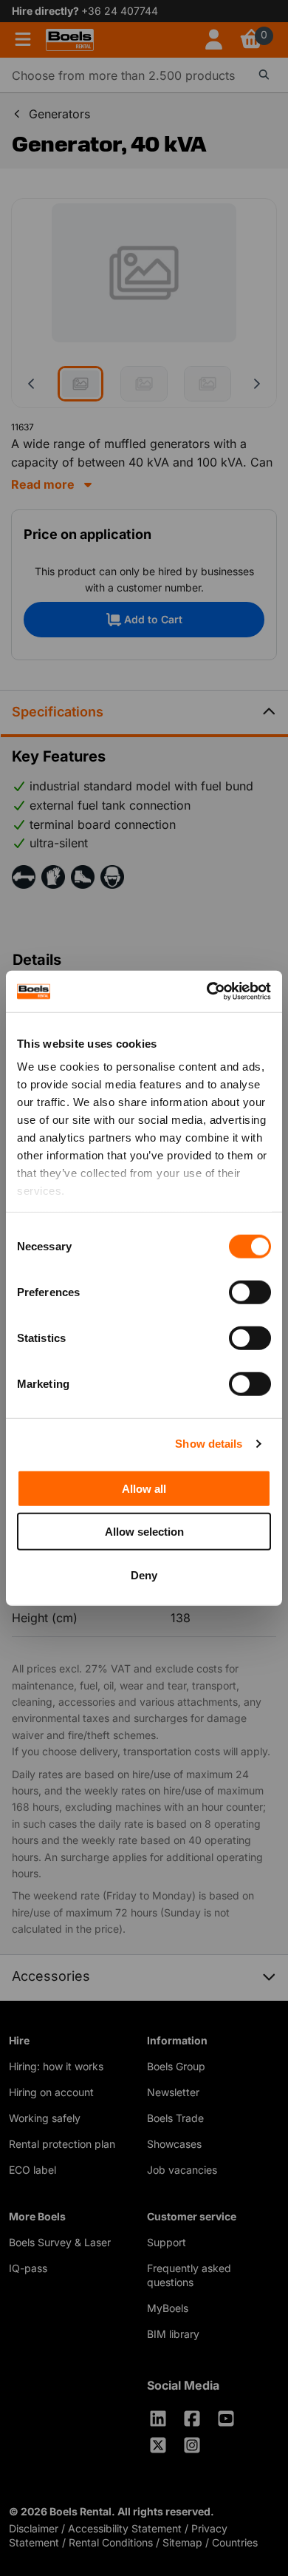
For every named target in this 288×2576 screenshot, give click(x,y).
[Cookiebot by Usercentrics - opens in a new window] (207, 992)
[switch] (250, 1292)
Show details (209, 1444)
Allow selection (144, 1532)
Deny (144, 1575)
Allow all (144, 1488)
